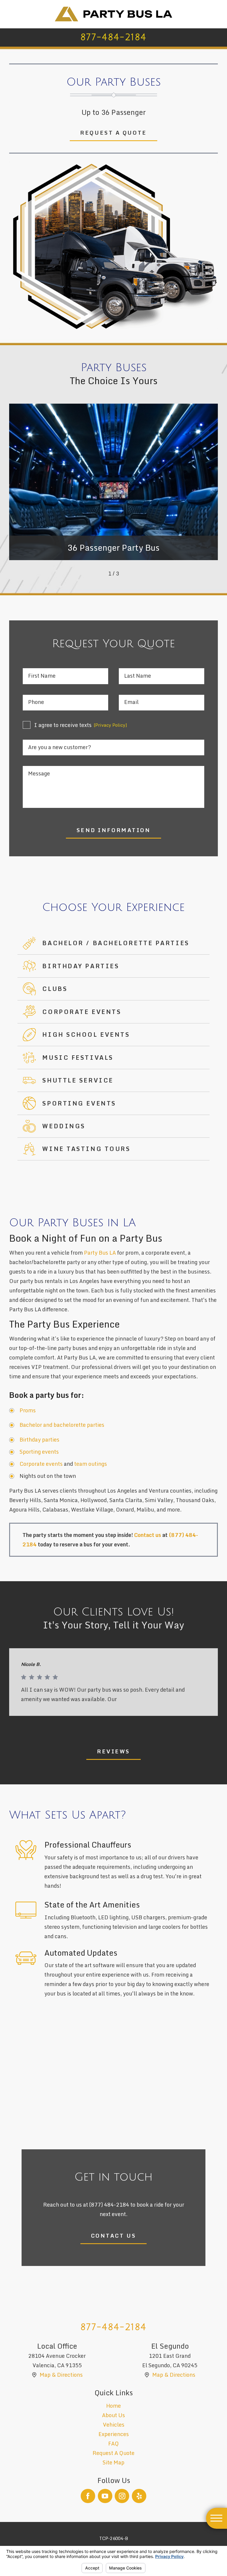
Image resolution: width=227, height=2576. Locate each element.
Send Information (114, 830)
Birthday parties (39, 1440)
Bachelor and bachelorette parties (62, 1425)
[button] (217, 2518)
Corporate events (41, 1464)
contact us (114, 2236)
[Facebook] (88, 2496)
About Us (113, 2415)
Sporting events (39, 1452)
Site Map (113, 2462)
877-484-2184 (113, 37)
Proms (28, 1410)
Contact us (148, 1535)
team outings (91, 1464)
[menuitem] (114, 2406)
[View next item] (128, 574)
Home (113, 2406)
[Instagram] (122, 2496)
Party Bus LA (100, 1253)
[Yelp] (139, 2496)
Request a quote (113, 133)
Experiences (114, 2434)
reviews (113, 1751)
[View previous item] (99, 574)
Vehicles (114, 2425)
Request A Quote (113, 2453)
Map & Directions (61, 2375)
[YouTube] (105, 2496)
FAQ (113, 2444)
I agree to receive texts (80, 725)
